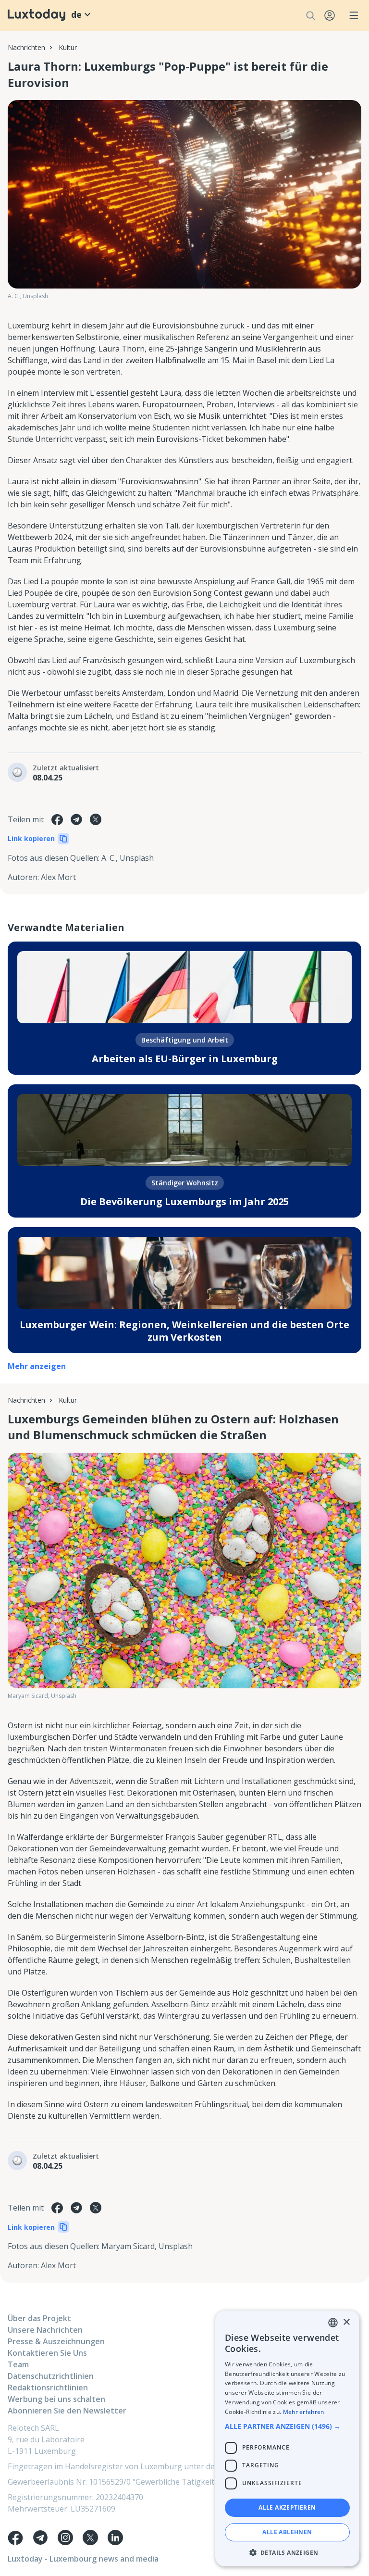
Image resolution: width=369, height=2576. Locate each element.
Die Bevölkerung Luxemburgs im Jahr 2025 (184, 1201)
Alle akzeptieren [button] (287, 2507)
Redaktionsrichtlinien (48, 2388)
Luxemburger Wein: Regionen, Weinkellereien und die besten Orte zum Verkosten (184, 1331)
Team (18, 2364)
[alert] (287, 2438)
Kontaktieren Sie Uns (47, 2353)
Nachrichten (26, 47)
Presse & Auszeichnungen (56, 2341)
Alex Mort (58, 877)
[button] (287, 2426)
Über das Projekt (39, 2318)
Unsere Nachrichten (45, 2330)
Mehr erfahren (304, 2412)
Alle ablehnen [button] (287, 2532)
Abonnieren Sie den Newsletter (67, 2411)
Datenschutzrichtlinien (51, 2376)
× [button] (346, 2322)
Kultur (68, 47)
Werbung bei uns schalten (56, 2399)
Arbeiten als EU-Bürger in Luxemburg (185, 1059)
